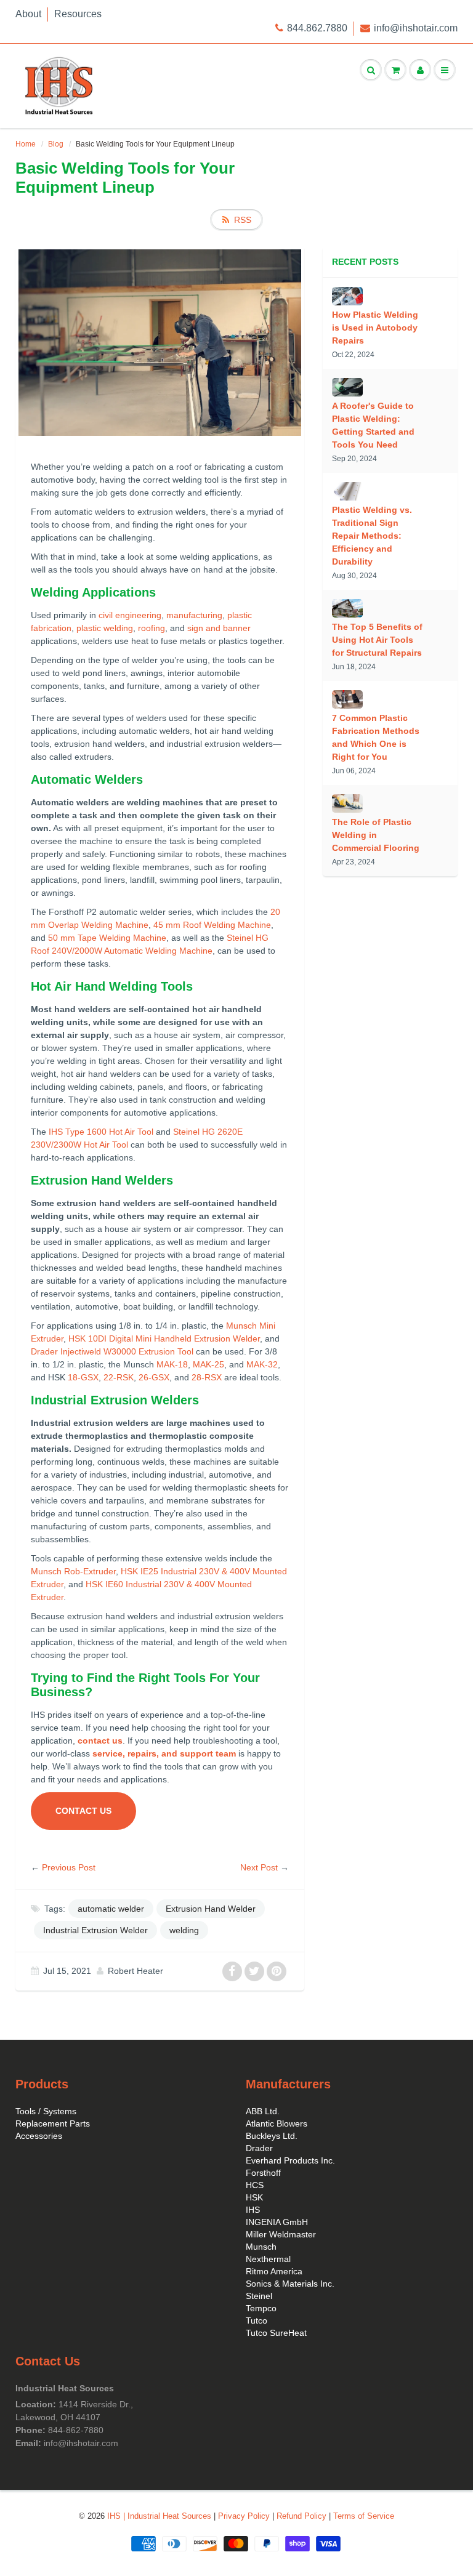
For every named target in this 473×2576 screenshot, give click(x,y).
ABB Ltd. (263, 2111)
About (28, 14)
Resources (78, 14)
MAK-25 (208, 1364)
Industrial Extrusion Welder (95, 1930)
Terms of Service (364, 2516)
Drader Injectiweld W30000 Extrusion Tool (112, 1351)
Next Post (259, 1867)
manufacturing (194, 615)
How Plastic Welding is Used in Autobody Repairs (375, 328)
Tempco (261, 2308)
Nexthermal (268, 2259)
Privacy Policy (244, 2516)
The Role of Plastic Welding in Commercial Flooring (376, 835)
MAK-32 (262, 1364)
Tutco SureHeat (276, 2333)
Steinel (259, 2296)
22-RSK (119, 1377)
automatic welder (111, 1909)
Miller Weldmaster (281, 2234)
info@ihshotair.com (416, 28)
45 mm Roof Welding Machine (212, 925)
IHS (253, 2210)
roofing (152, 628)
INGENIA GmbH (277, 2222)
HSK (254, 2197)
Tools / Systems (46, 2111)
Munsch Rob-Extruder (73, 1571)
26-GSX (154, 1377)
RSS (243, 220)
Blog (56, 144)
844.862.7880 (317, 28)
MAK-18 (172, 1364)
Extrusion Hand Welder (211, 1909)
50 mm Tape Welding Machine (107, 938)
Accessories (39, 2136)
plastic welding (105, 628)
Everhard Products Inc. (290, 2160)
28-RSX (207, 1377)
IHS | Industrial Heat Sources (159, 2516)
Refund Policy (301, 2516)
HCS (255, 2185)
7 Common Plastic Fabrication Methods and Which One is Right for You (376, 737)
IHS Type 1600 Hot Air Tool (101, 1132)
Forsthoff (263, 2173)
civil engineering (130, 615)
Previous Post (69, 1867)
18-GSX (83, 1377)
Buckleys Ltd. (272, 2136)
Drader (259, 2148)
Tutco (257, 2320)
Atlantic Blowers (277, 2123)
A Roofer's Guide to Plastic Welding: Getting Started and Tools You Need (373, 425)
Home (26, 144)
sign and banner (219, 628)
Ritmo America (274, 2271)
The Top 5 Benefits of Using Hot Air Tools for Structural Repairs (377, 640)
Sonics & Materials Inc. (290, 2284)
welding (184, 1930)
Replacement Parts (53, 2123)
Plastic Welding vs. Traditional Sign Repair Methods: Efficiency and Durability (372, 536)
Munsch (261, 2247)
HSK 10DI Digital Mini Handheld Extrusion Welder (164, 1338)
